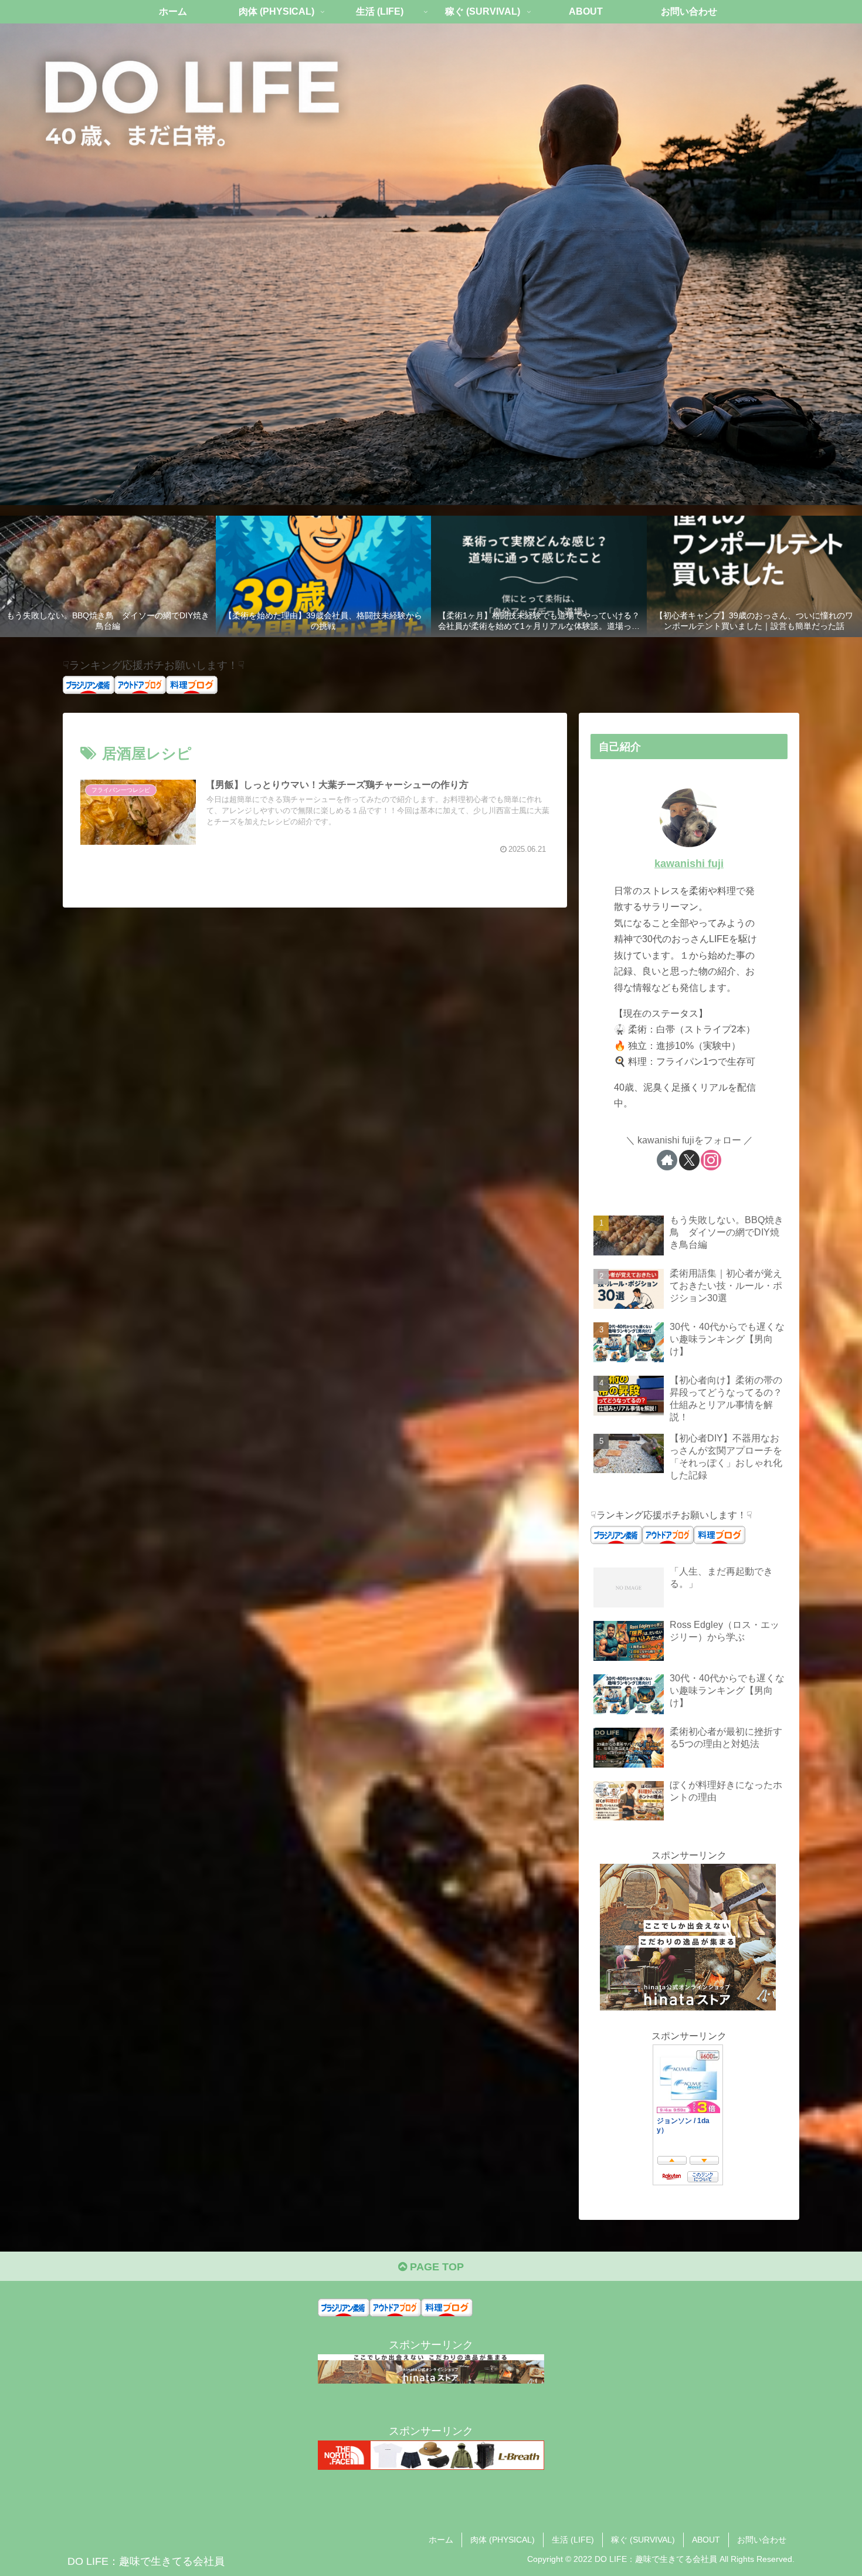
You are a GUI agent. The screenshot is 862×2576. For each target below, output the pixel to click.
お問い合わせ (762, 2540)
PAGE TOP (435, 2267)
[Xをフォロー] (689, 1160)
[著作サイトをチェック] (667, 1160)
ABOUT (706, 2540)
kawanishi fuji (689, 864)
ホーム (441, 2540)
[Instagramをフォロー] (711, 1160)
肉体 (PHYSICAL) (503, 2540)
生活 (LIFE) (573, 2540)
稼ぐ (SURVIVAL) (643, 2540)
